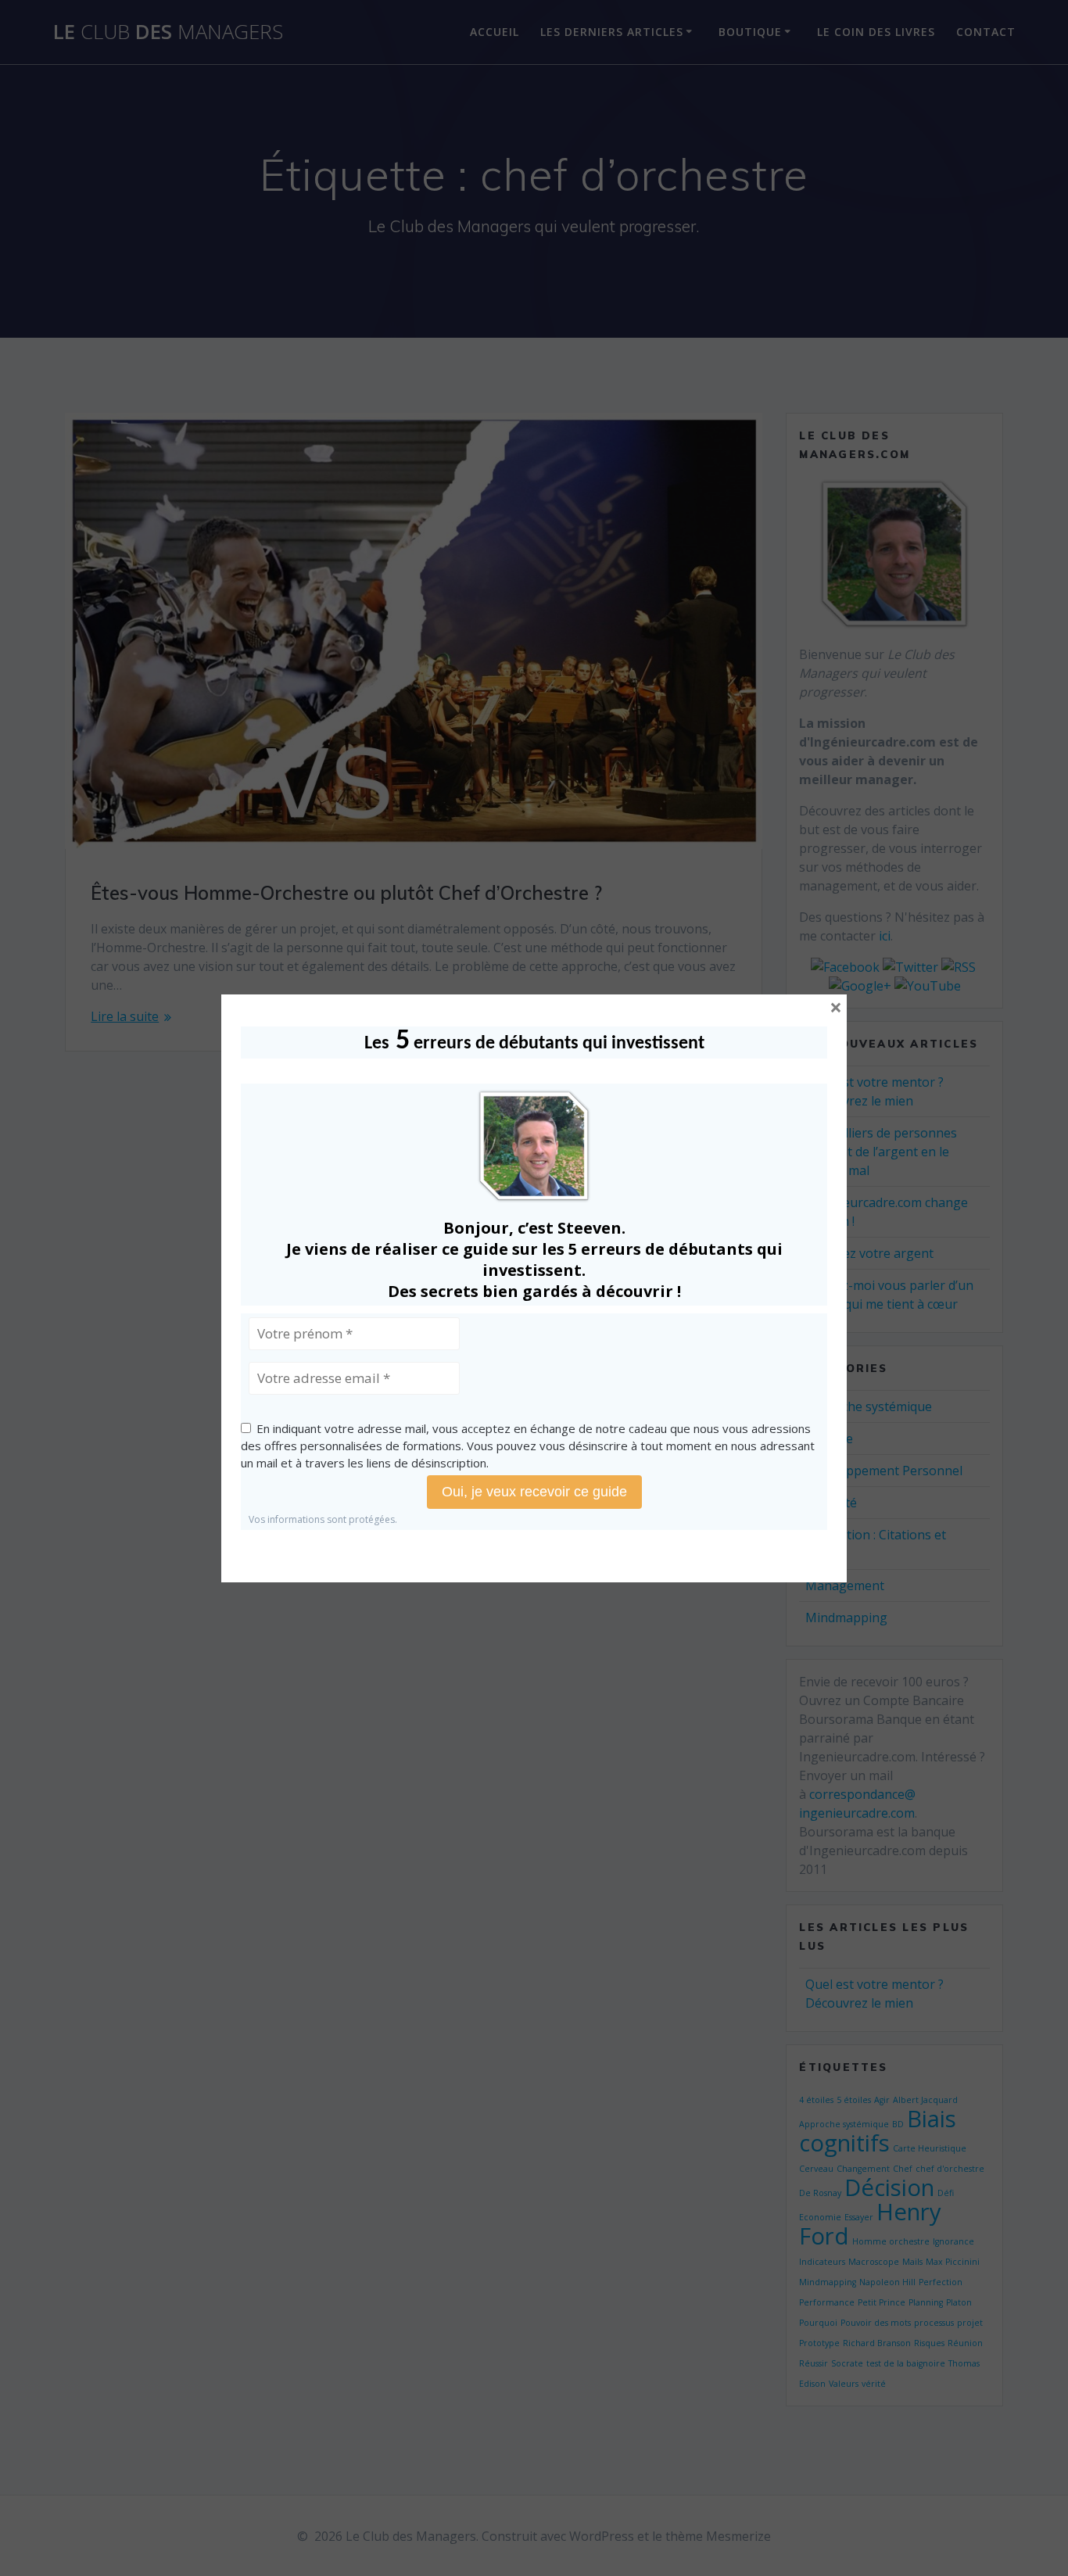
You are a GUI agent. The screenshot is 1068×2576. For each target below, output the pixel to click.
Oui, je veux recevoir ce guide (534, 1492)
